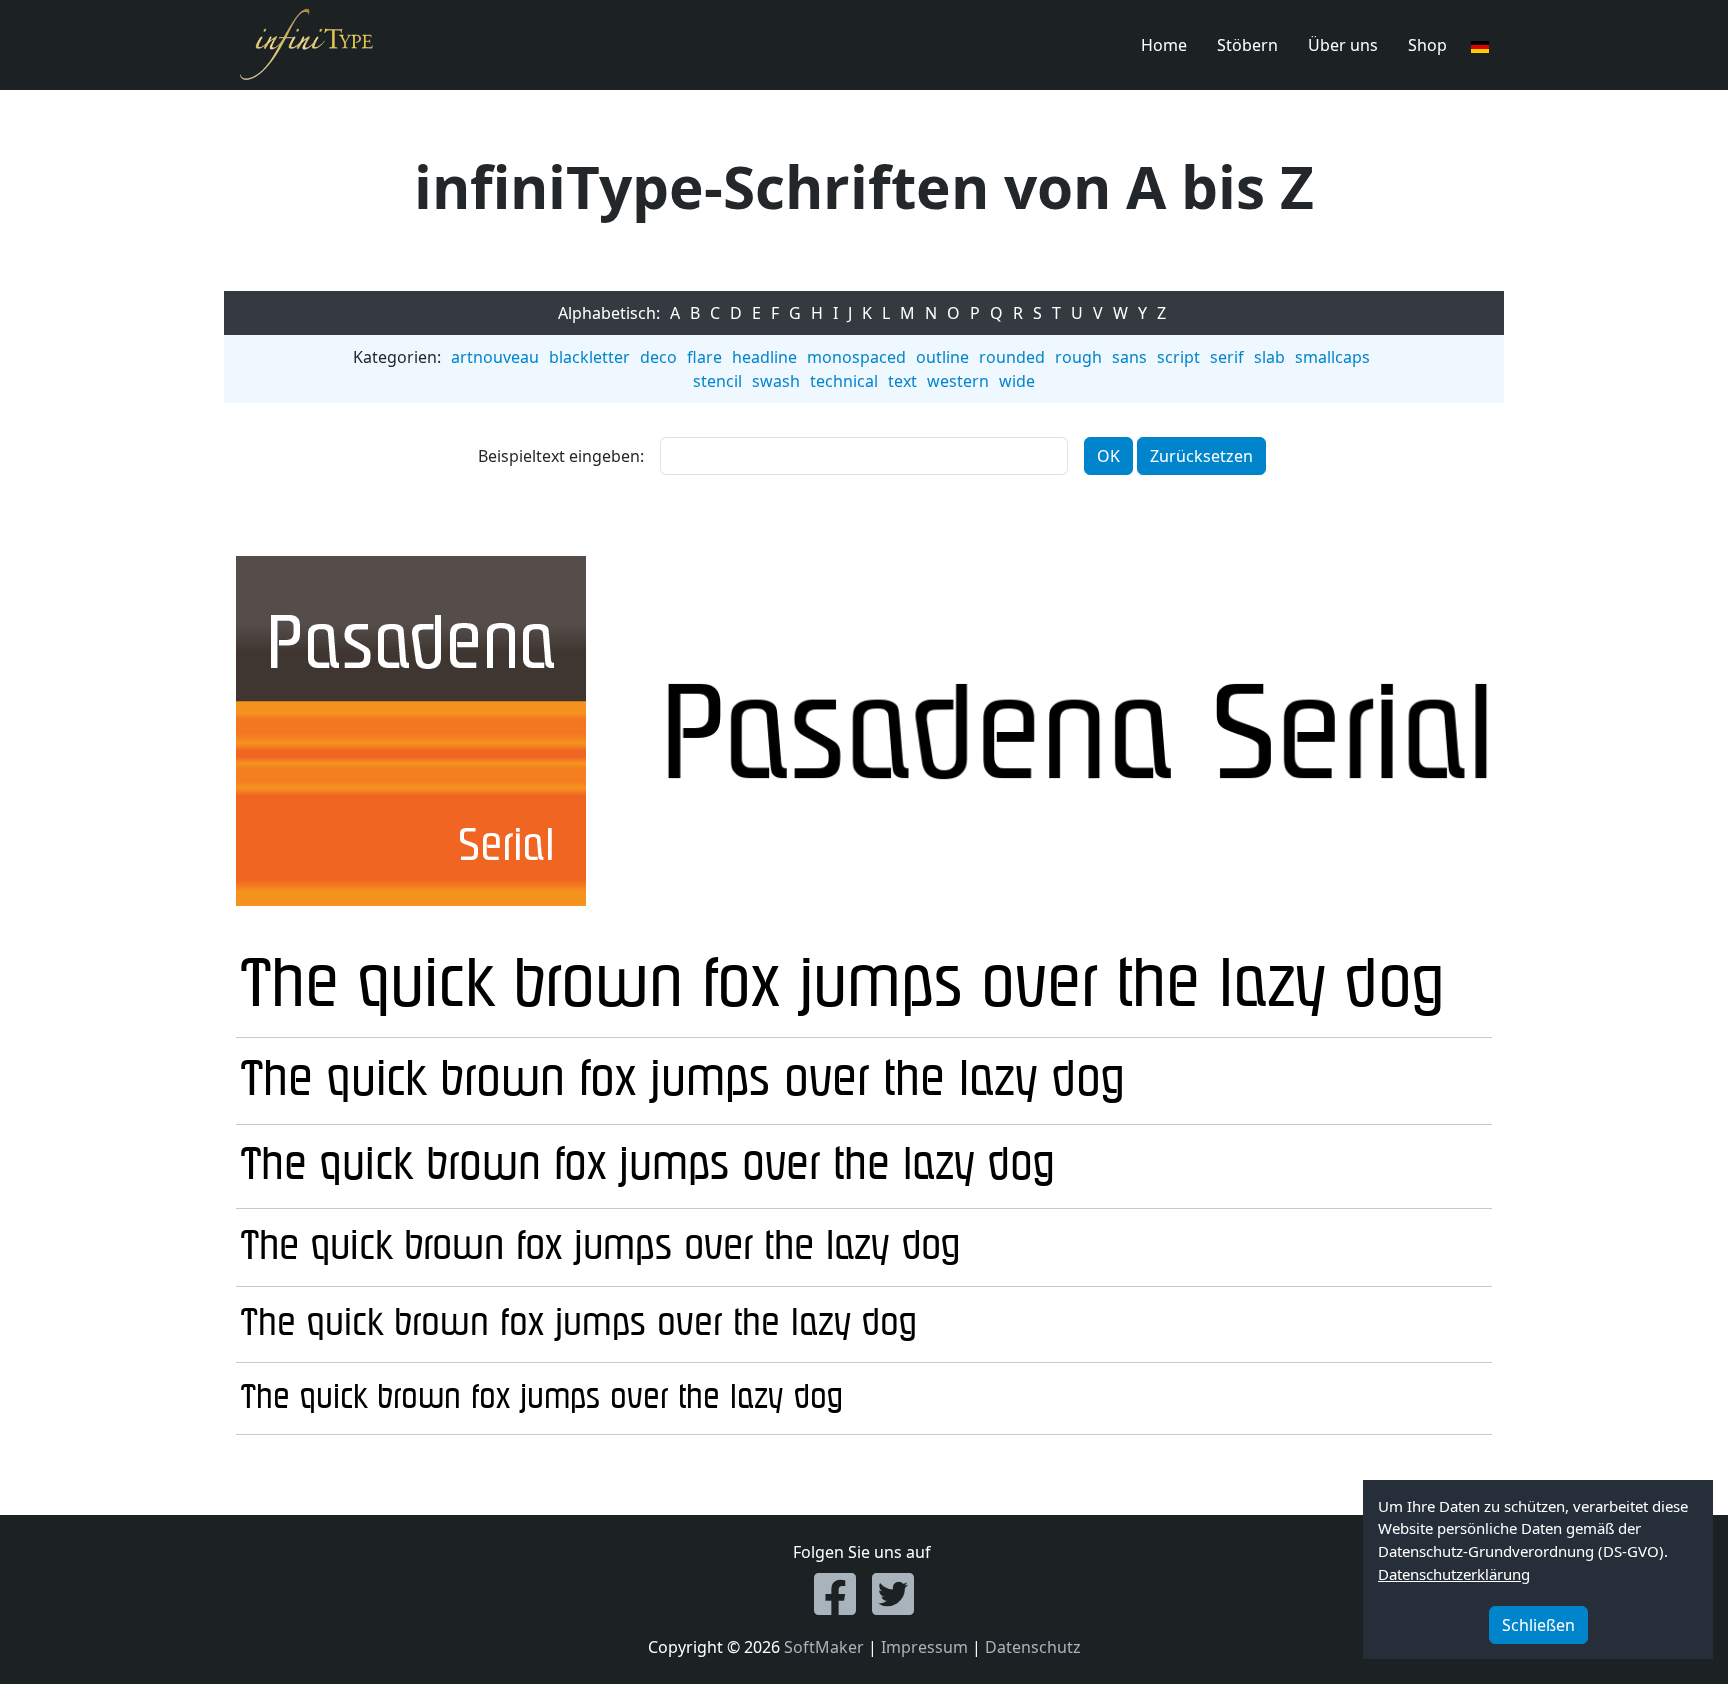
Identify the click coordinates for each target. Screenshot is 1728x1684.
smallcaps (1332, 357)
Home (1164, 45)
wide (1017, 381)
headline (764, 357)
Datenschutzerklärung (1454, 1574)
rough (1078, 357)
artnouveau (495, 357)
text (902, 381)
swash (776, 381)
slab (1269, 357)
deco (658, 357)
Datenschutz (1033, 1647)
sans (1129, 357)
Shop (1427, 45)
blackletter (589, 357)
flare (704, 357)
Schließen (1538, 1625)
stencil (717, 381)
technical (844, 381)
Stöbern (1247, 45)
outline (942, 357)
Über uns (1343, 45)
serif (1227, 357)
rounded (1012, 357)
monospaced (856, 357)
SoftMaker (824, 1647)
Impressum (924, 1647)
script (1178, 357)
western (958, 381)
